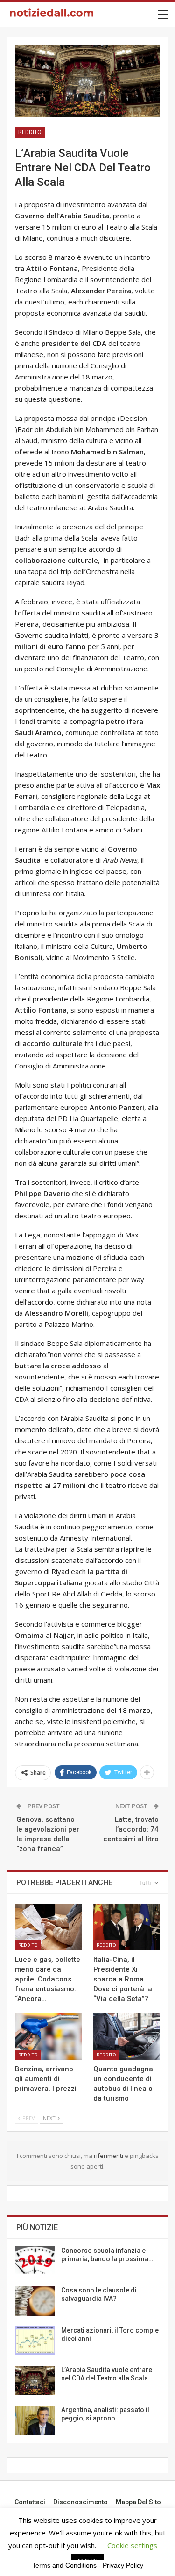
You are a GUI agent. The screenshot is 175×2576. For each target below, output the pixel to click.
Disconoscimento (80, 2502)
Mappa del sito (138, 2502)
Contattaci (30, 2502)
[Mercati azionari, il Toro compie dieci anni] (35, 2341)
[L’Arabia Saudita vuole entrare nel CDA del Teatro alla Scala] (35, 2380)
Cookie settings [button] (132, 2545)
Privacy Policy (123, 2565)
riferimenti (109, 2156)
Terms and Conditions (64, 2565)
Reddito (30, 132)
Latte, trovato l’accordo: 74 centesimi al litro (131, 1829)
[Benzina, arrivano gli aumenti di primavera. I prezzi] (49, 2036)
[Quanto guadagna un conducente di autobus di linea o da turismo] (127, 2036)
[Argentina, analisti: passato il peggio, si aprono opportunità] (35, 2420)
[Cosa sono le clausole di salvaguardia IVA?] (35, 2301)
